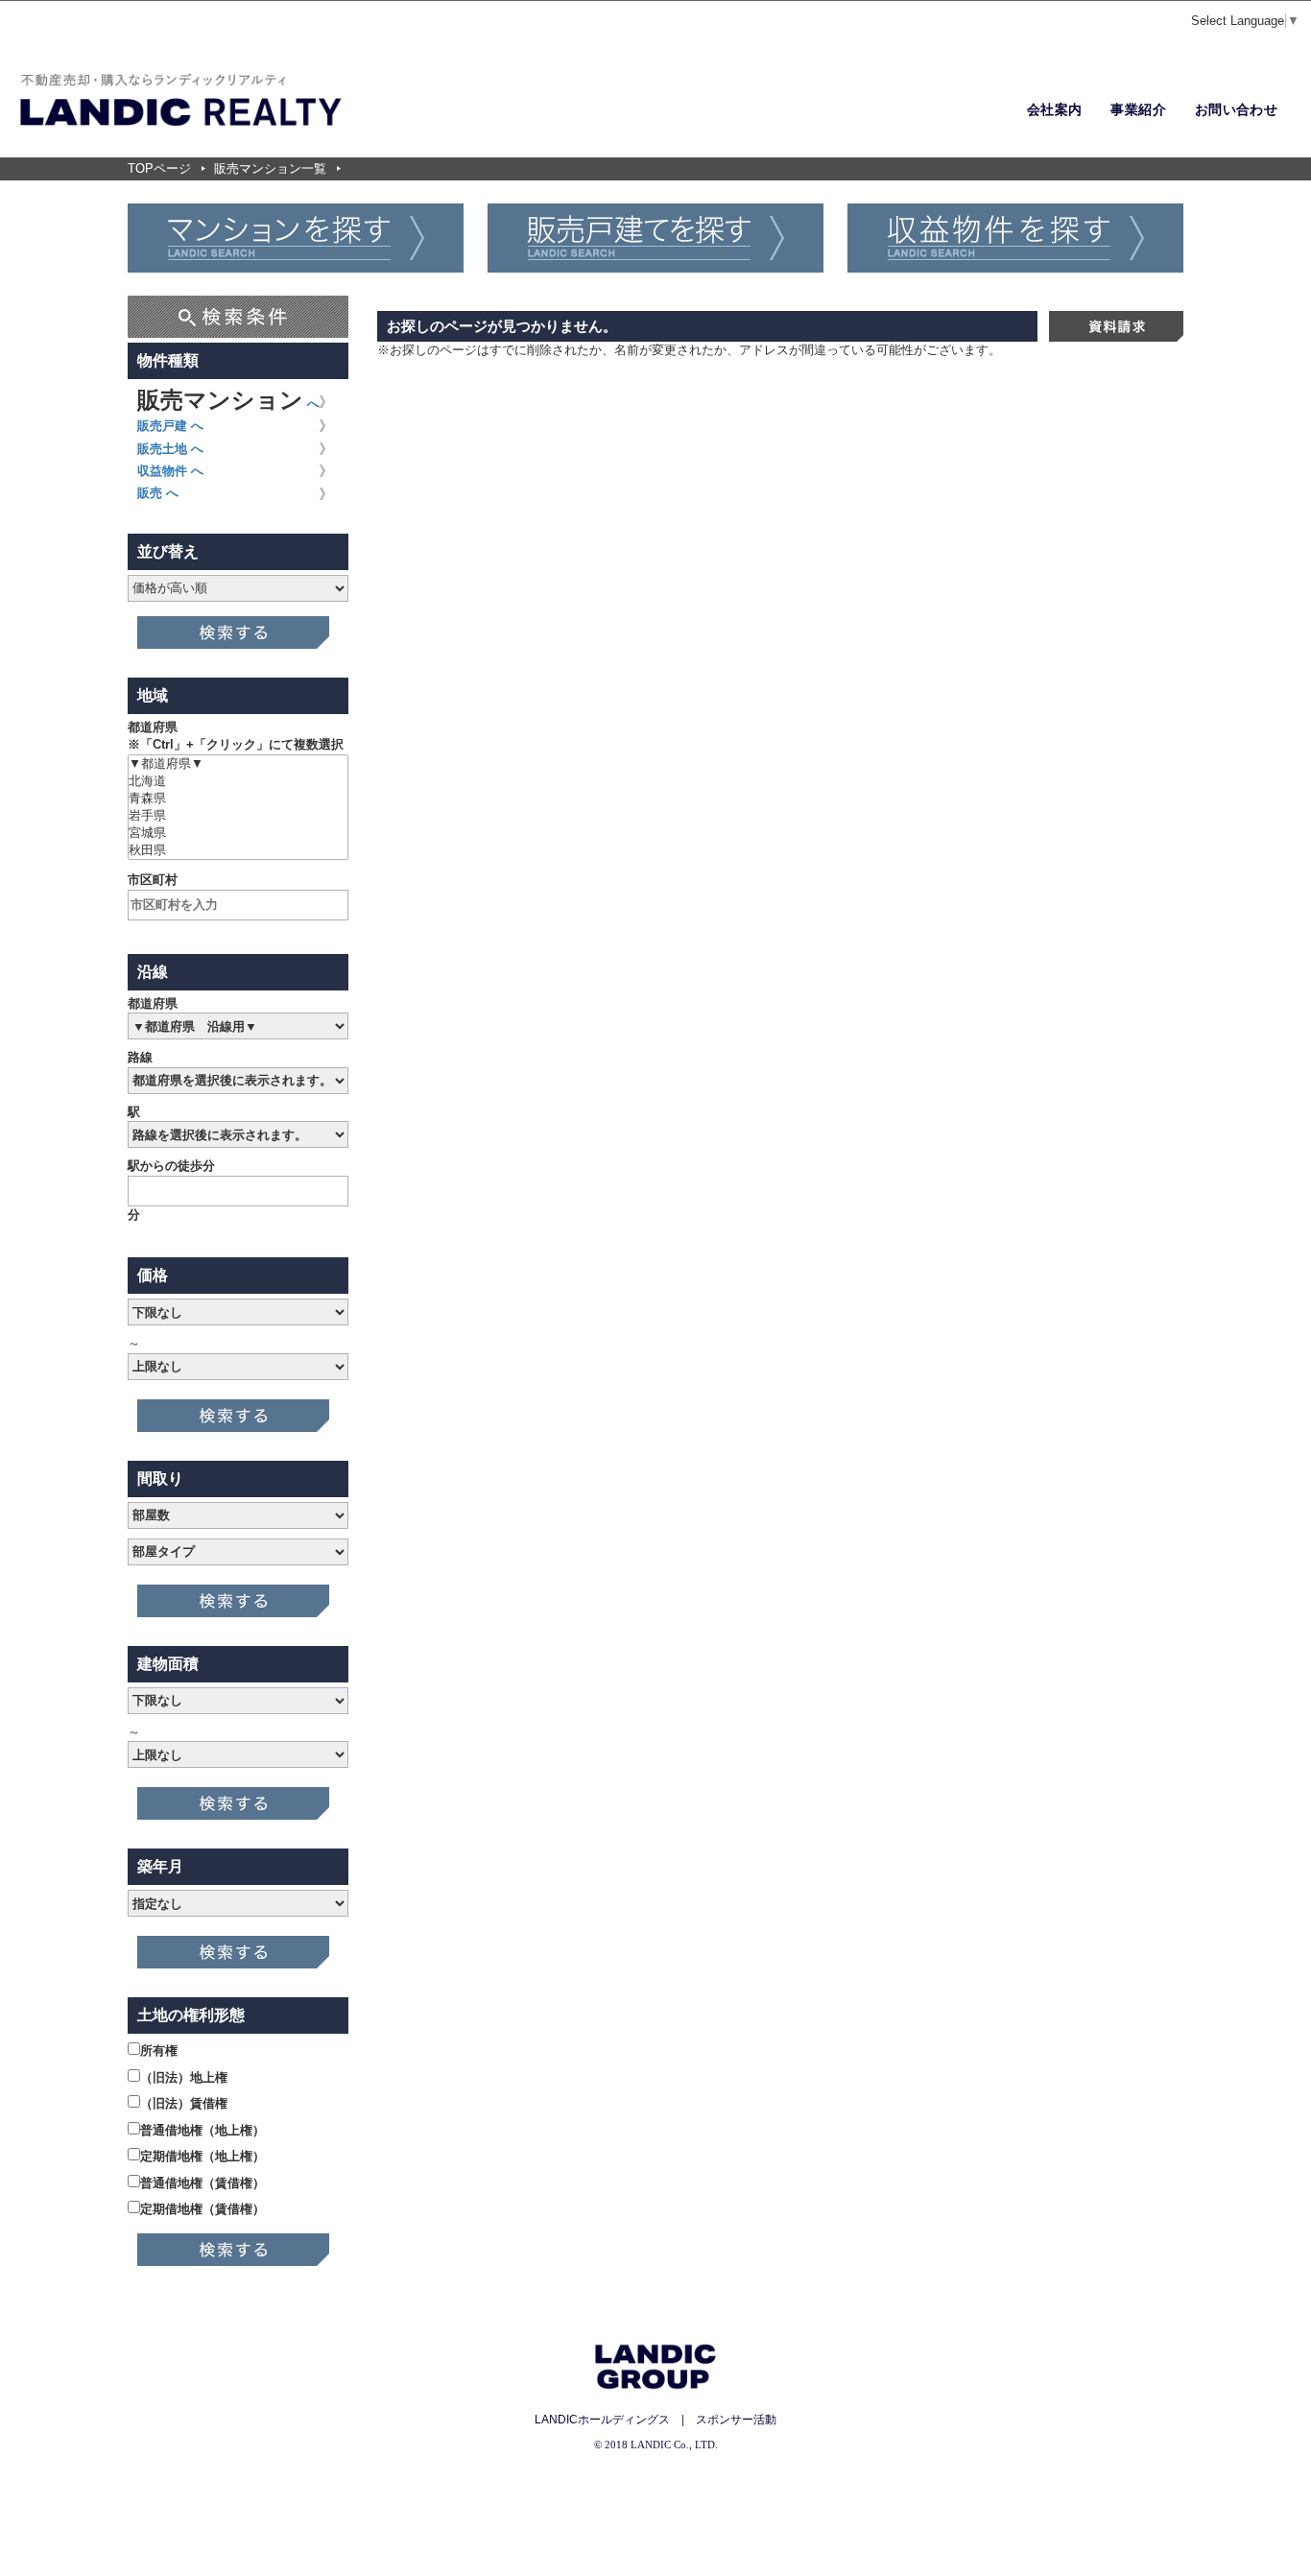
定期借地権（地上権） (203, 2156)
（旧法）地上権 (184, 2077)
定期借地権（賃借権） (203, 2209)
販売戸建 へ (170, 426)
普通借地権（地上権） (203, 2130)
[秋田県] (238, 850)
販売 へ (158, 493)
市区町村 (153, 880)
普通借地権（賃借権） (203, 2183)
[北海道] (238, 781)
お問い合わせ (1236, 109)
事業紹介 (1138, 109)
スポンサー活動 (736, 2420)
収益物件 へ (170, 471)
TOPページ (159, 168)
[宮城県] (238, 833)
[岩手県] (238, 816)
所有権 (159, 2051)
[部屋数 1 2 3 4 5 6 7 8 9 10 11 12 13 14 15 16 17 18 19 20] (238, 1518)
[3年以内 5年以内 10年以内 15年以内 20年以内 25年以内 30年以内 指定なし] (238, 1906)
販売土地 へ (170, 449)
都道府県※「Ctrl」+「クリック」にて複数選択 (236, 736)
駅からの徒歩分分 (171, 1190)
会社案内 (1054, 109)
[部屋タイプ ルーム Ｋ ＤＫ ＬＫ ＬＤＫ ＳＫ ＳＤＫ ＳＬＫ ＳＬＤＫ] (238, 1554)
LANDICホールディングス (602, 2420)
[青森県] (238, 799)
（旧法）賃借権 (184, 2103)
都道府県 (153, 1003)
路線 (140, 1057)
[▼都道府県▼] (238, 764)
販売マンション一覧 (270, 168)
